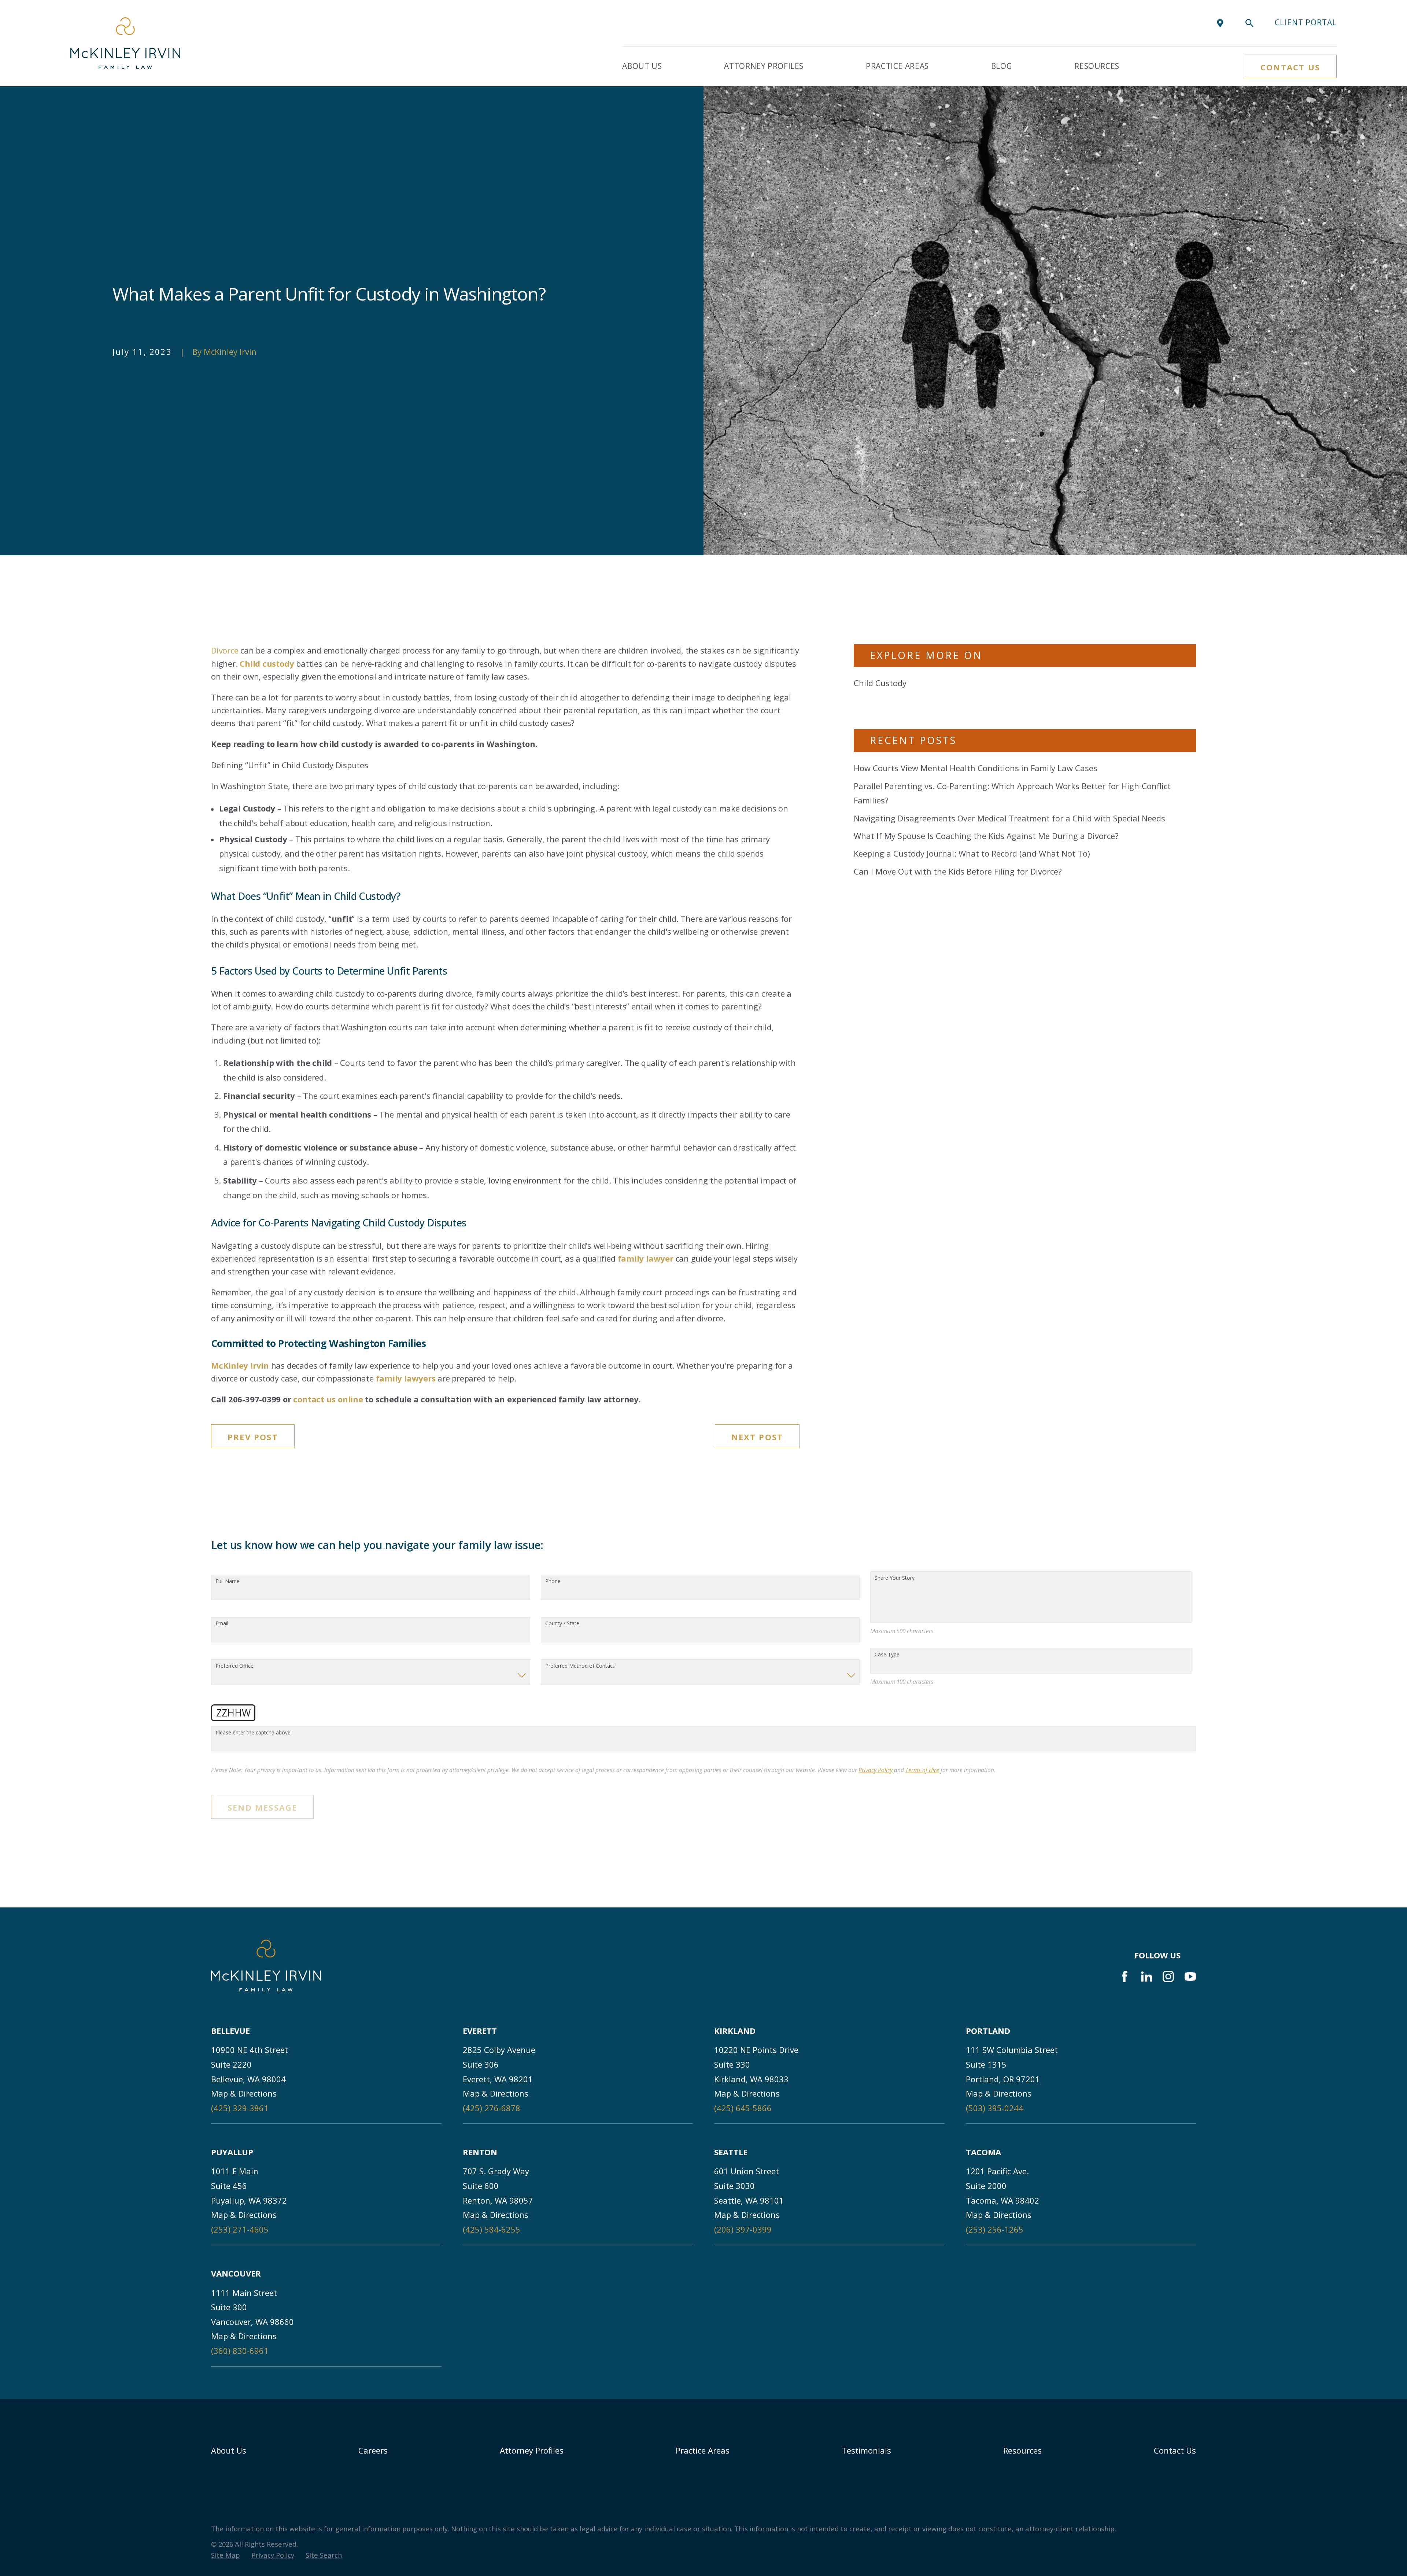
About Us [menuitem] (642, 66)
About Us (229, 2450)
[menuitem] (226, 2555)
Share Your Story (895, 1578)
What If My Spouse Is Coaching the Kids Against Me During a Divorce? (986, 836)
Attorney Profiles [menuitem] (764, 66)
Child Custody (880, 683)
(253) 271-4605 (240, 2229)
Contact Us (1290, 67)
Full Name (228, 1581)
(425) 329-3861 (240, 2108)
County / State (562, 1624)
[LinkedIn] (1147, 1977)
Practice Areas (703, 2450)
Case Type (887, 1655)
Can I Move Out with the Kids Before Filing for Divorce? (958, 871)
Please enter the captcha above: (254, 1733)
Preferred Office (234, 1666)
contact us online (328, 1399)
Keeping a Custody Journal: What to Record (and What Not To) (972, 853)
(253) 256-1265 (995, 2229)
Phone (553, 1581)
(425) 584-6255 (492, 2229)
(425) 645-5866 (743, 2108)
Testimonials (866, 2450)
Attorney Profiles (532, 2450)
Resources (1022, 2450)
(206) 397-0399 (743, 2229)
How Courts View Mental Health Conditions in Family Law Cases (976, 768)
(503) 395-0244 (995, 2108)
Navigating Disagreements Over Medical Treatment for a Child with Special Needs (1009, 818)
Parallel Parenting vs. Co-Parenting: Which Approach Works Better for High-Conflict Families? (1012, 793)
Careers (373, 2450)
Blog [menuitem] (1002, 66)
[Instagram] (1168, 1977)
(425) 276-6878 (492, 2108)
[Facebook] (1125, 1977)
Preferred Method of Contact (580, 1666)
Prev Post (253, 1437)
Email (222, 1624)
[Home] (125, 43)
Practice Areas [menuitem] (897, 66)
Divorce (225, 650)
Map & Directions (244, 2093)
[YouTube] (1190, 1977)
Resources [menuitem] (1097, 66)
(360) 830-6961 (240, 2351)
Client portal (1306, 22)
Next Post (757, 1437)
